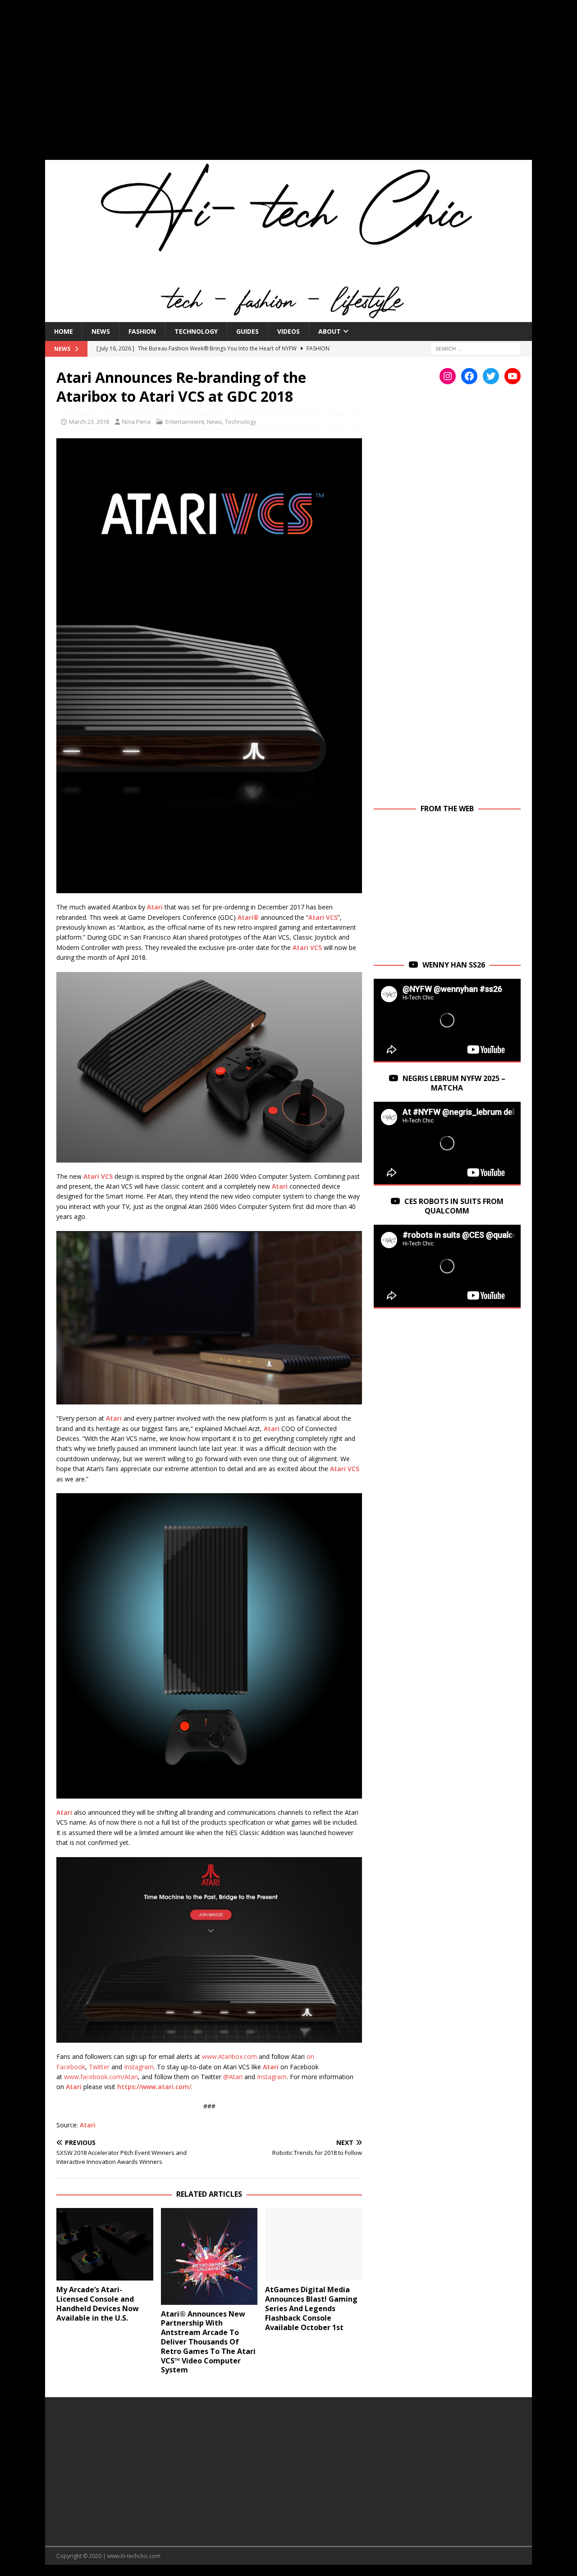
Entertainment (185, 422)
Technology (196, 331)
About (330, 331)
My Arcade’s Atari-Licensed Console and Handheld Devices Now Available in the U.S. (98, 2303)
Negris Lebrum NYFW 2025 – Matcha (454, 1083)
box (237, 2056)
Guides (247, 331)
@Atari (233, 2077)
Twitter (99, 2067)
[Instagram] (448, 376)
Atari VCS (323, 917)
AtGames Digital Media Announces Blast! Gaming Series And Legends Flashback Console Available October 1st (311, 2308)
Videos (288, 331)
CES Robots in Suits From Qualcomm (454, 1206)
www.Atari (217, 2056)
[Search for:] (476, 348)
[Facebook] (469, 376)
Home (64, 331)
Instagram (139, 2067)
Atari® (248, 917)
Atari (155, 907)
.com (250, 2056)
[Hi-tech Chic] (288, 316)
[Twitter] (491, 376)
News (101, 331)
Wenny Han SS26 (454, 965)
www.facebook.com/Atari (101, 2077)
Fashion (142, 331)
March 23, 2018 (89, 422)
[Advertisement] (288, 86)
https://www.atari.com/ (154, 2087)
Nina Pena (136, 422)
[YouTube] (513, 376)
